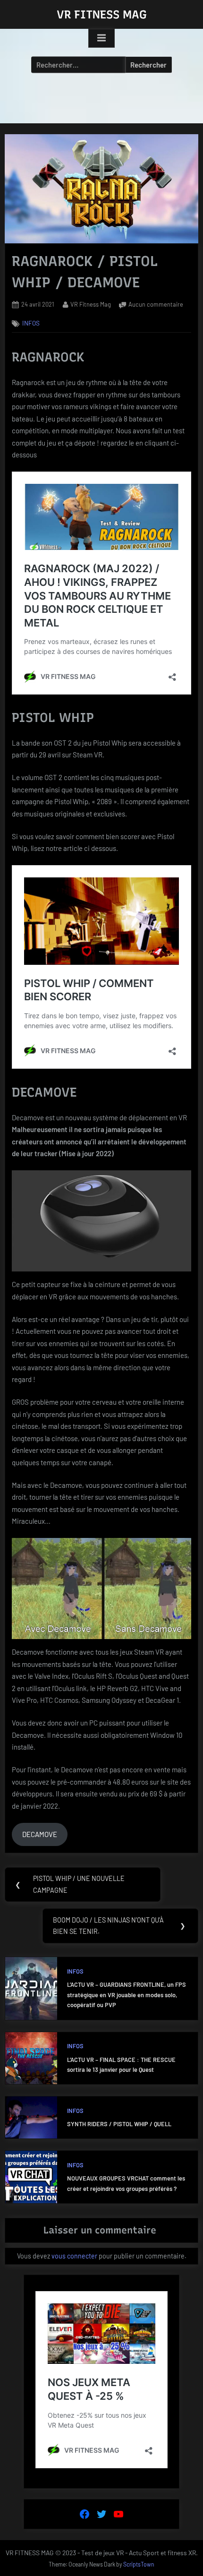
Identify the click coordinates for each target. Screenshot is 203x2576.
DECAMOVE (40, 1834)
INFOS (31, 323)
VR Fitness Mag (91, 304)
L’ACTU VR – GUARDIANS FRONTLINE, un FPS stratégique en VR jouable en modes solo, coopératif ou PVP (127, 1995)
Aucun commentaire (156, 304)
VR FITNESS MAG (102, 14)
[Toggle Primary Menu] (101, 38)
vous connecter (74, 2256)
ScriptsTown (139, 2564)
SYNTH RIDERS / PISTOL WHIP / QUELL (119, 2124)
